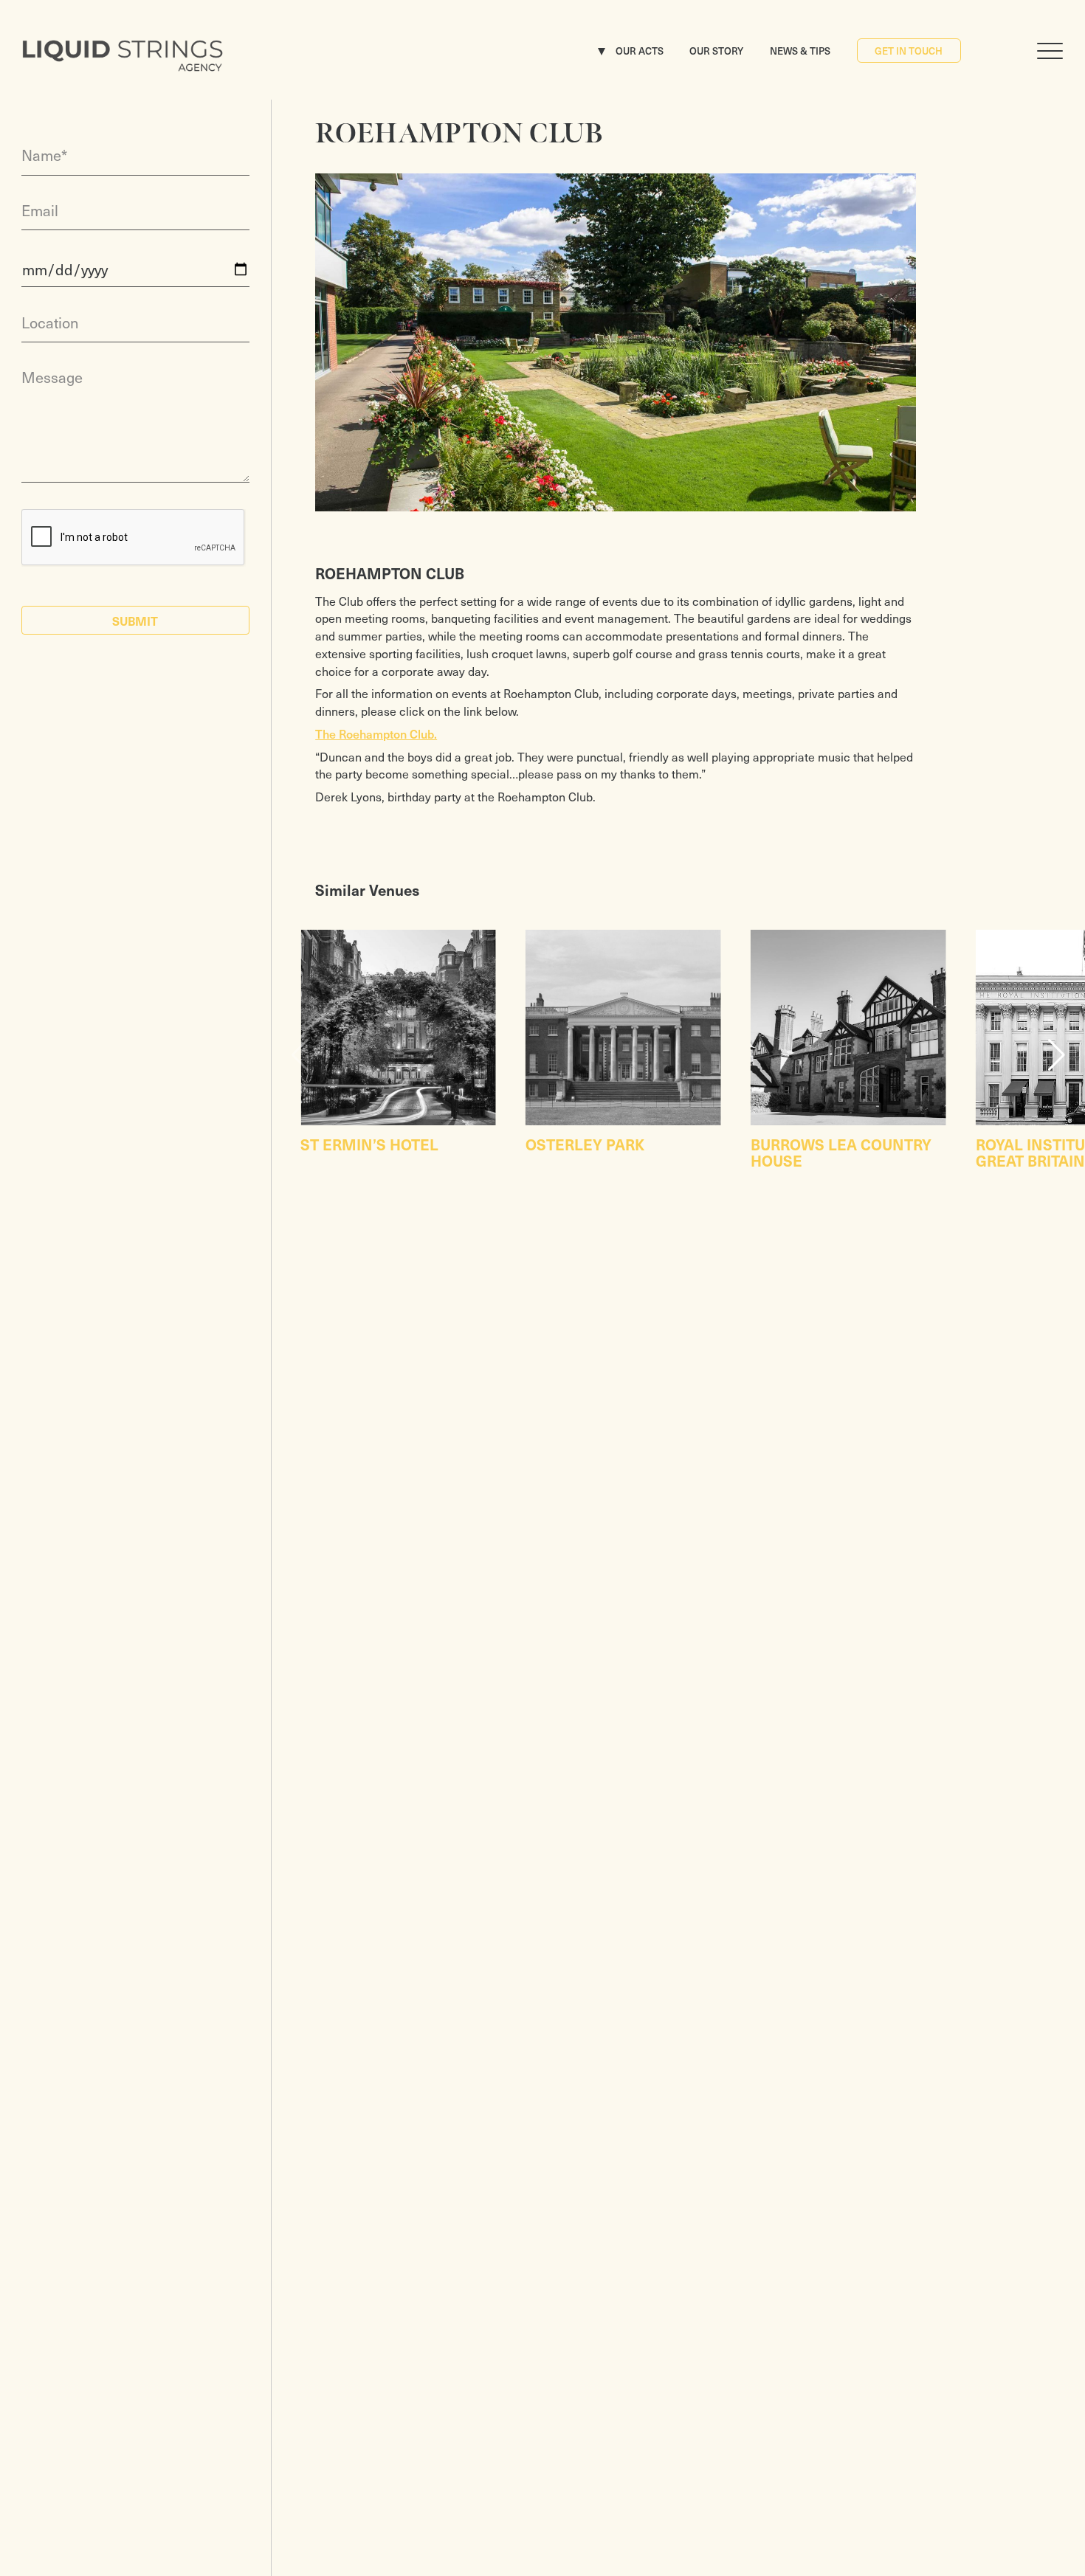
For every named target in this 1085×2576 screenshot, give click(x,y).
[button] (1056, 1055)
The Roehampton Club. (376, 733)
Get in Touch (909, 51)
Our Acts (640, 51)
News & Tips (800, 51)
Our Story (716, 51)
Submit (135, 621)
